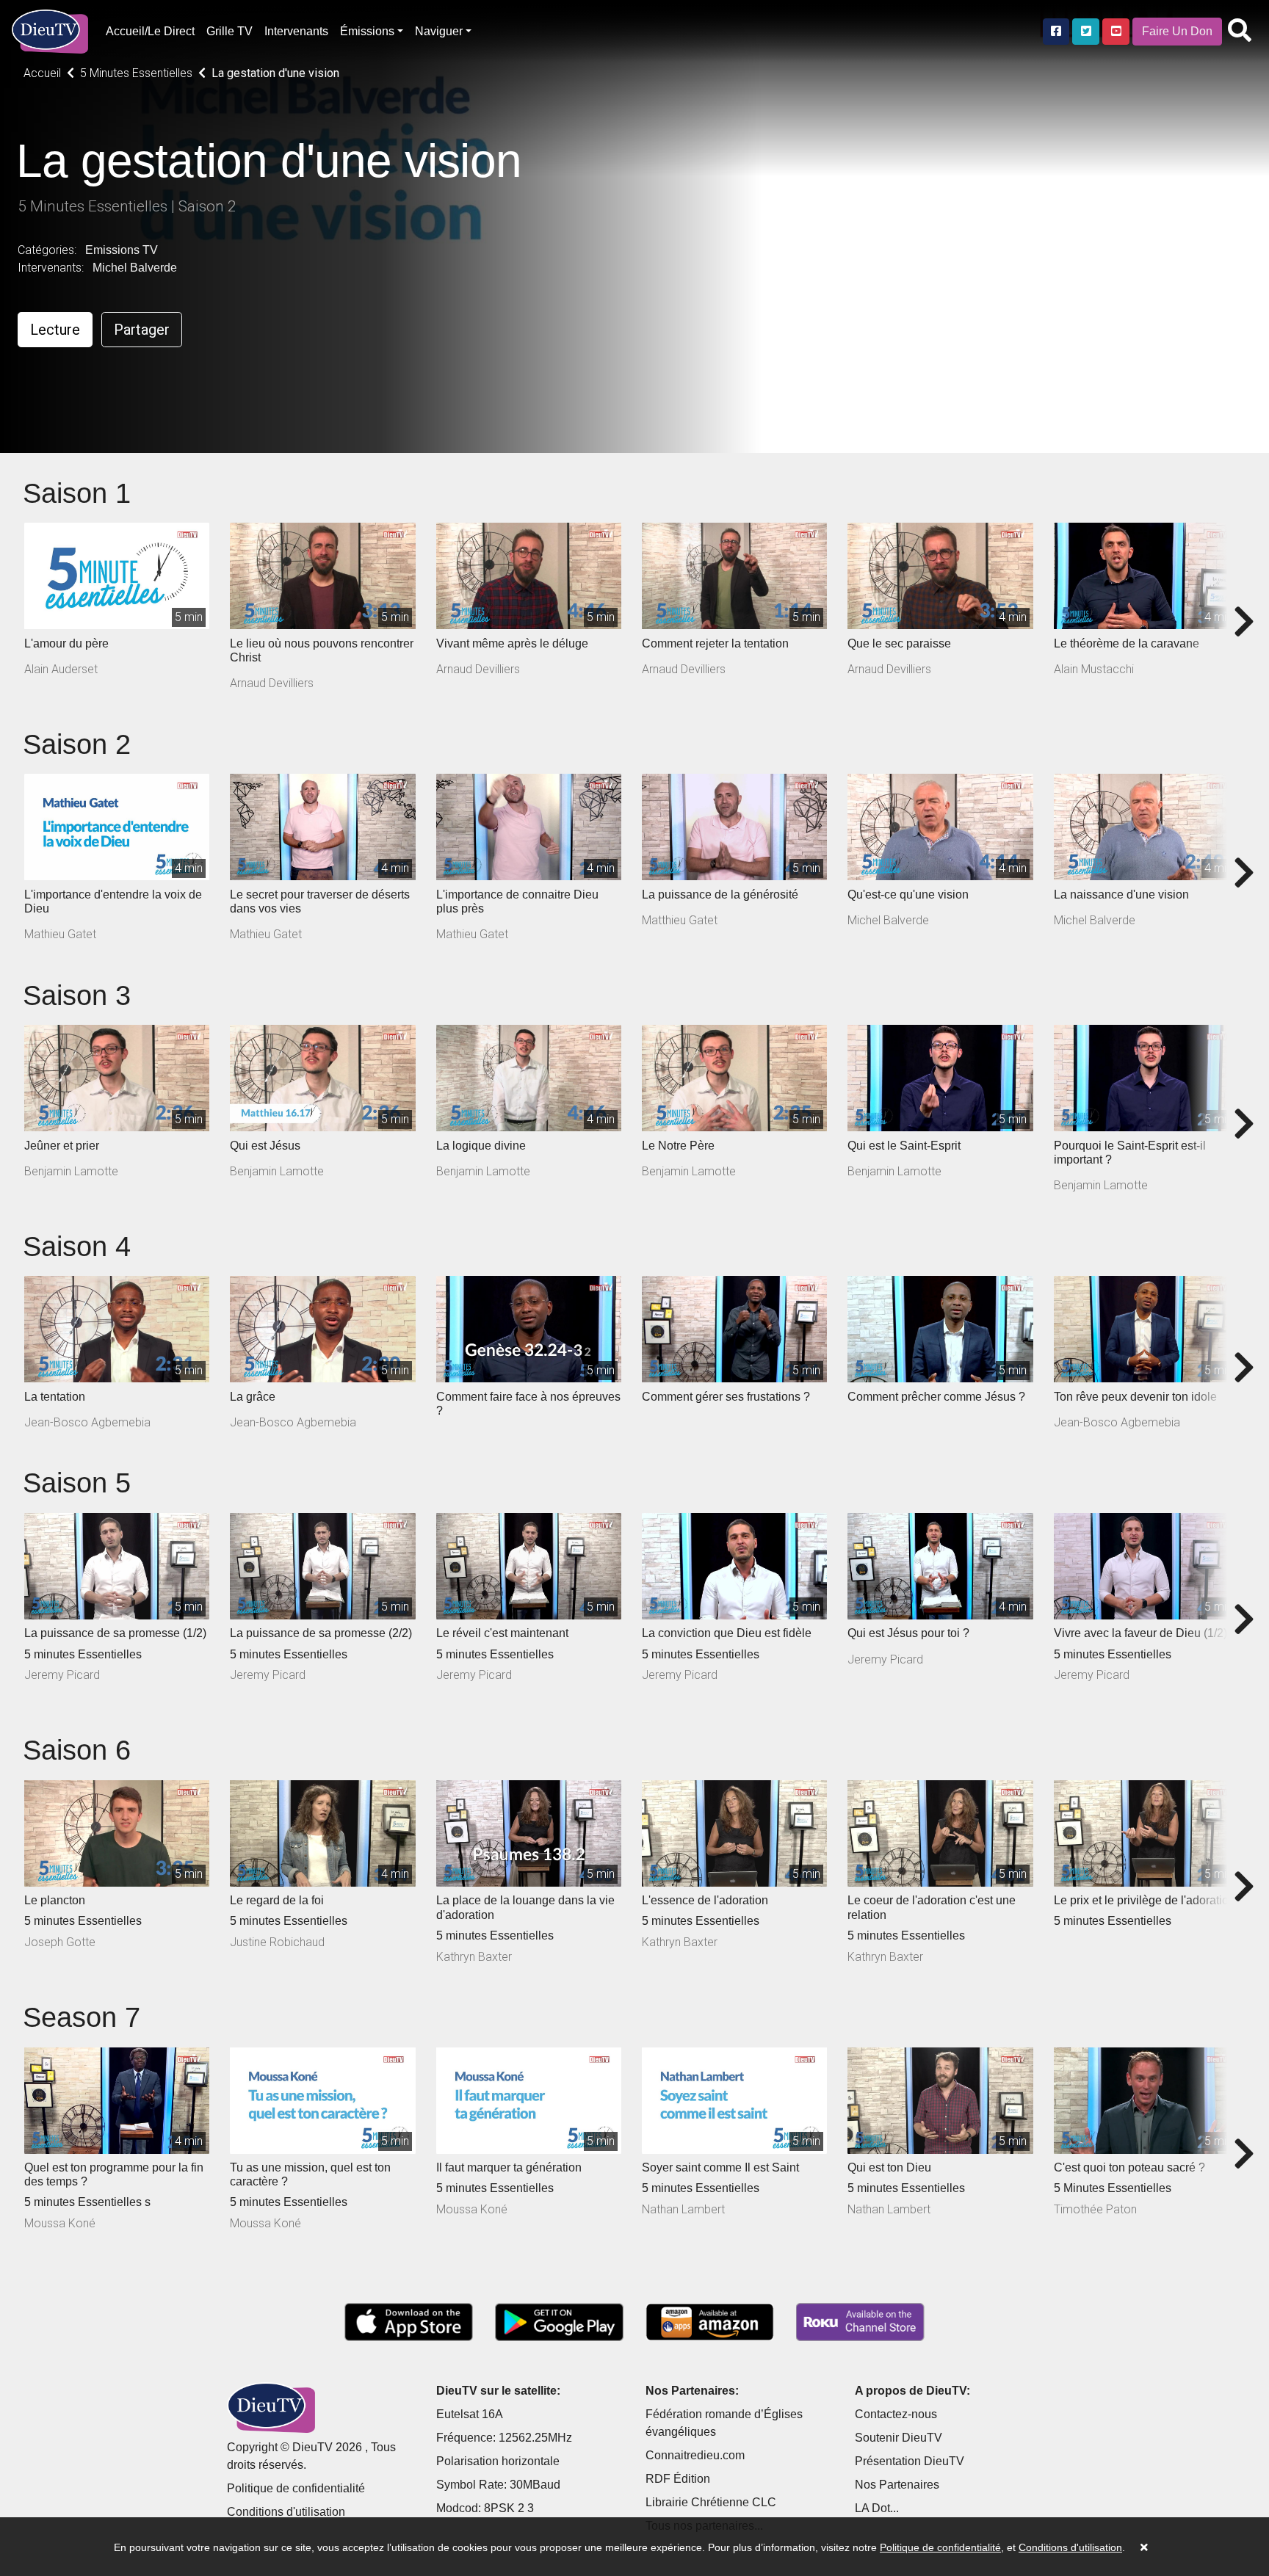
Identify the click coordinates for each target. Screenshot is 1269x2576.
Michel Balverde (135, 268)
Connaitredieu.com (695, 2455)
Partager (142, 330)
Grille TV (229, 31)
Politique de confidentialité (296, 2488)
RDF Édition (678, 2479)
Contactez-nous (896, 2414)
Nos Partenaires (897, 2485)
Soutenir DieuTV (899, 2438)
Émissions (367, 31)
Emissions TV (122, 250)
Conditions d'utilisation (286, 2512)
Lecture (55, 330)
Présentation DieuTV (910, 2461)
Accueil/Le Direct (150, 31)
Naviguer (439, 31)
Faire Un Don (1177, 31)
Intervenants (296, 31)
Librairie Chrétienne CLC (711, 2502)
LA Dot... (877, 2508)
